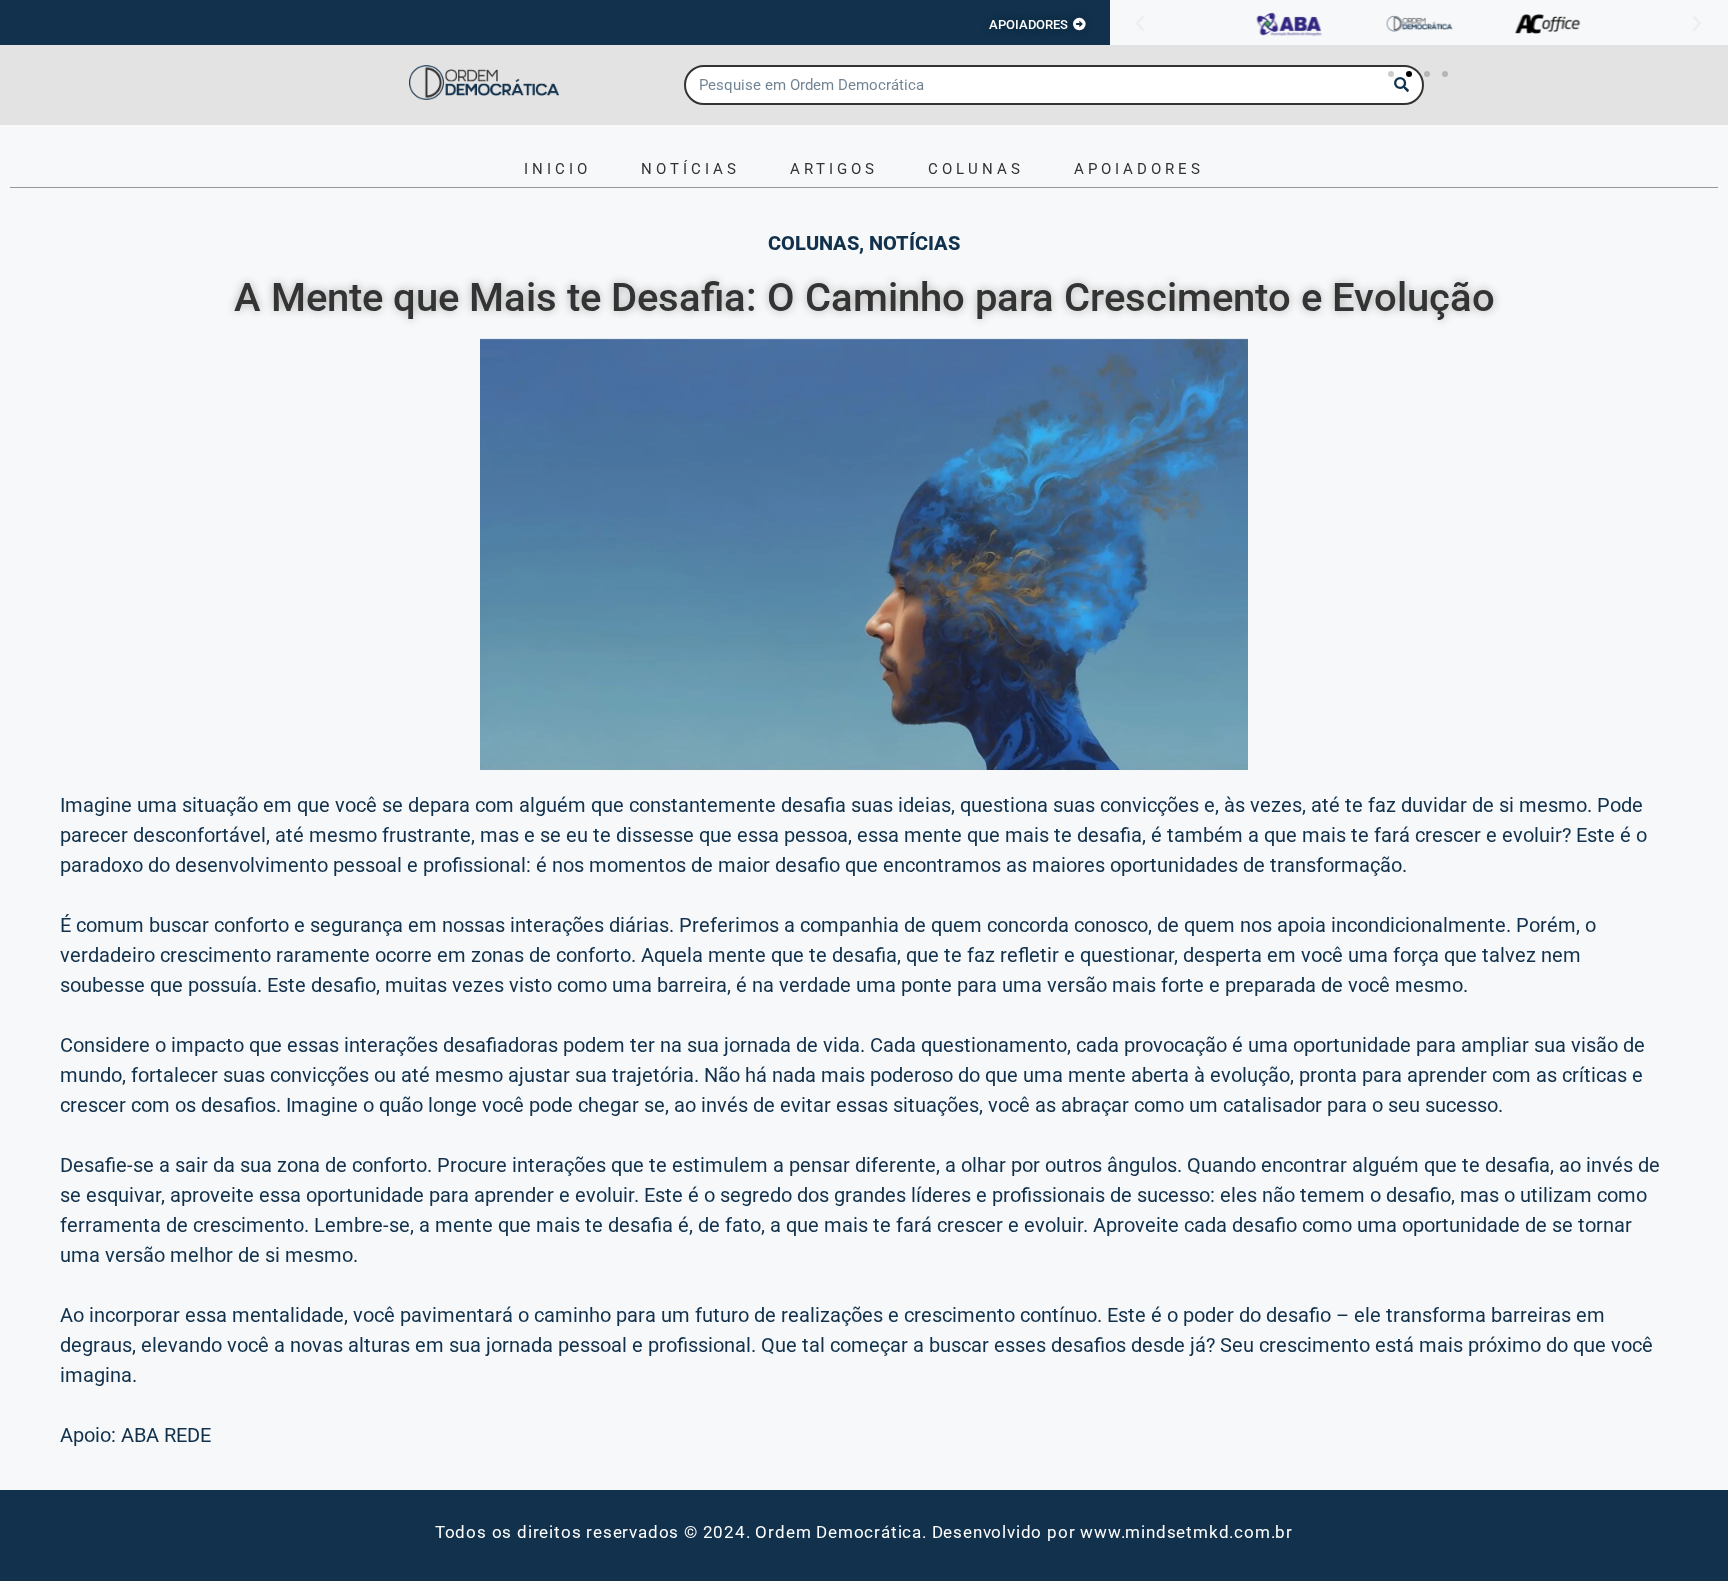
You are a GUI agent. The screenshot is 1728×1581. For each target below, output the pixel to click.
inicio (557, 169)
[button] (1140, 24)
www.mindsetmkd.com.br (1186, 1532)
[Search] (1402, 85)
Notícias (690, 169)
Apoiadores (1139, 169)
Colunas (976, 169)
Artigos (834, 169)
